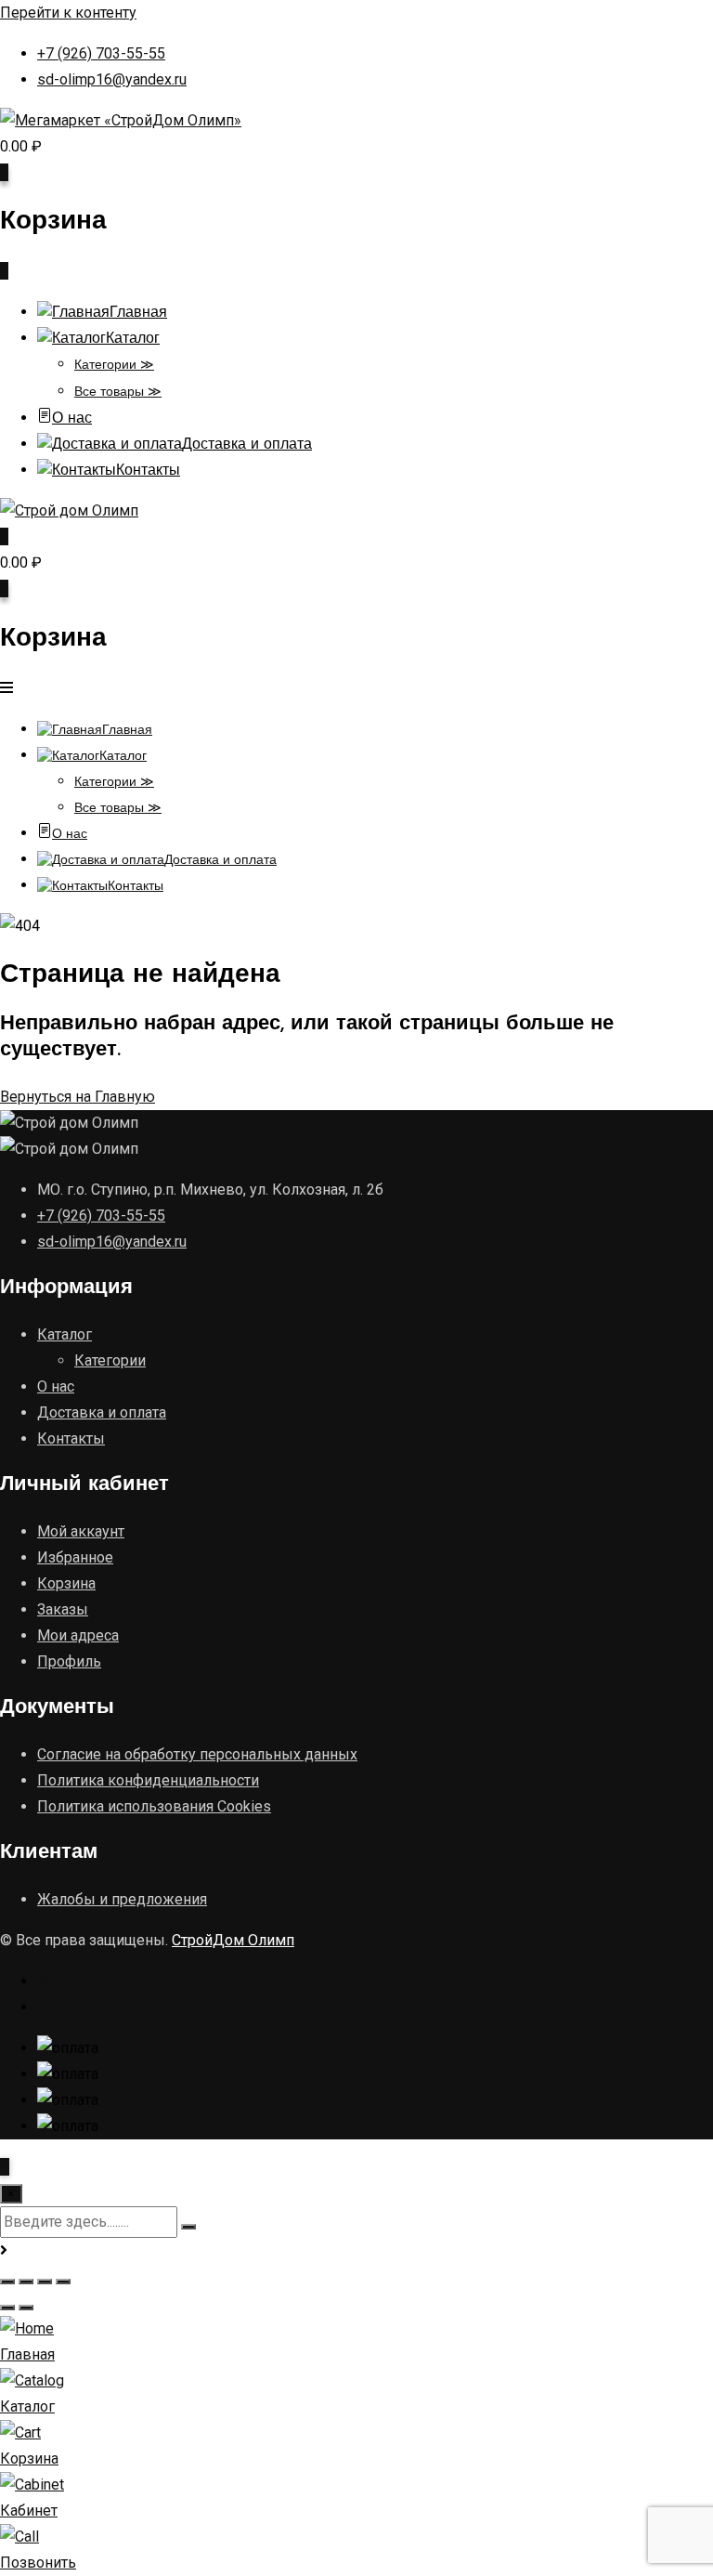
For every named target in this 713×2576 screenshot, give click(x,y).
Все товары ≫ (118, 392)
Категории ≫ (114, 366)
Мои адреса (78, 1635)
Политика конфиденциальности (148, 1780)
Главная (138, 313)
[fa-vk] (45, 2007)
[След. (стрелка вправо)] (26, 2308)
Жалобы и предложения (122, 1899)
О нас (72, 419)
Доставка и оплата (247, 445)
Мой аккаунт (81, 1531)
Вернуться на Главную (78, 1097)
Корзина (66, 1583)
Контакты (148, 471)
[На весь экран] (26, 2282)
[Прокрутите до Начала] (5, 2167)
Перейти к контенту (68, 13)
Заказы (63, 1609)
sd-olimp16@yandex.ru (112, 79)
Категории (110, 1360)
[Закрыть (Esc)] (63, 2282)
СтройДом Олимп (233, 1940)
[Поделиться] (45, 2282)
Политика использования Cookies (154, 1806)
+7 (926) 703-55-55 (101, 53)
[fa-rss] (44, 1981)
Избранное (75, 1557)
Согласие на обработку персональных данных (197, 1754)
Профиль (69, 1661)
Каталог (133, 339)
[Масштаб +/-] (7, 2282)
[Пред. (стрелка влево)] (7, 2308)
